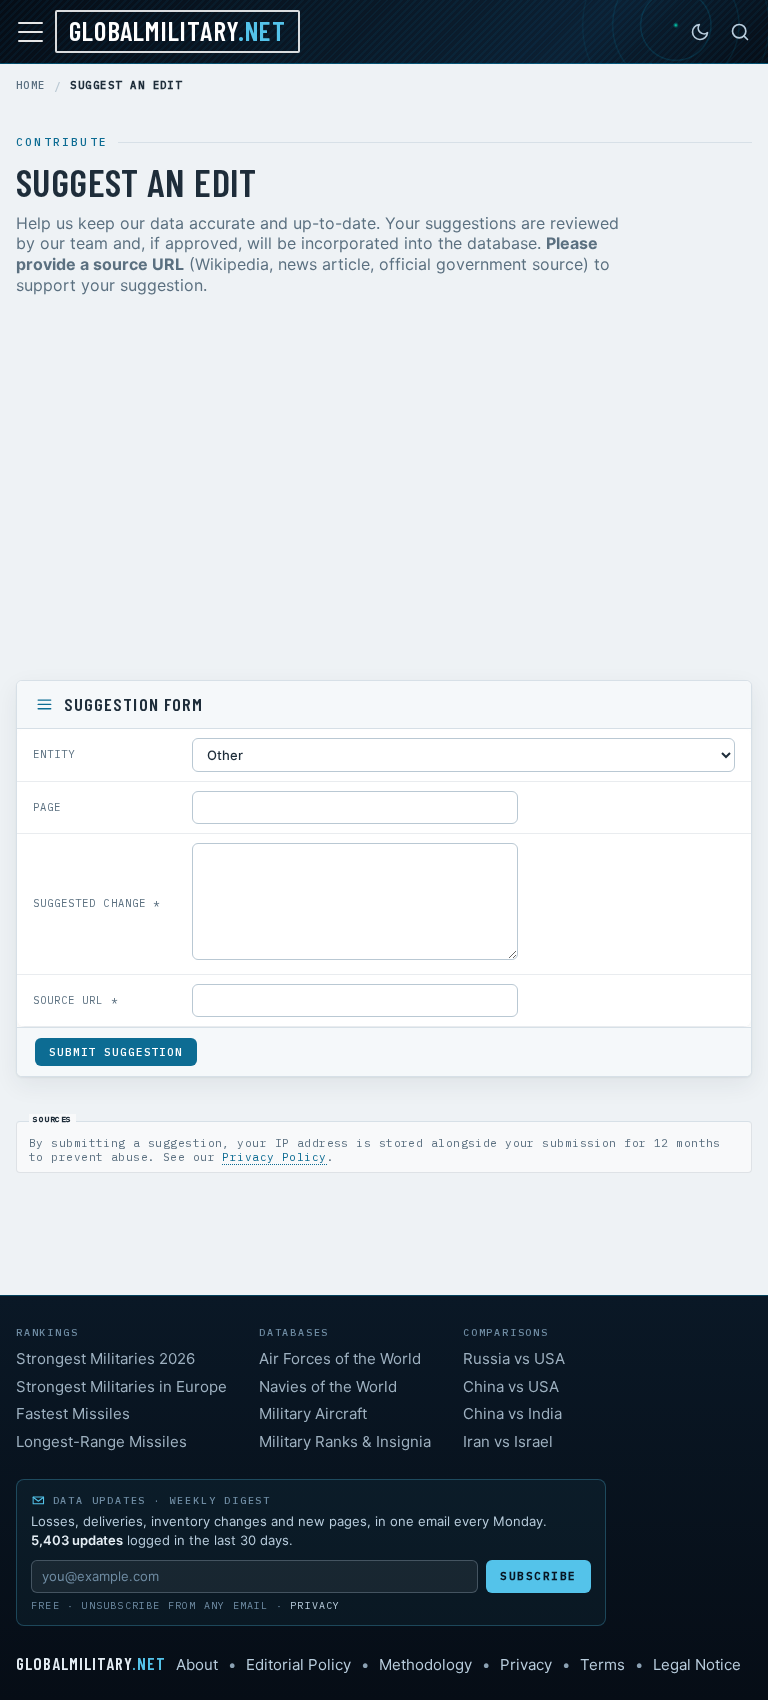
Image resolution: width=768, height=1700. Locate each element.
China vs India (512, 1413)
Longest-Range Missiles (101, 1441)
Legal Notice (697, 1664)
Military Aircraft (313, 1413)
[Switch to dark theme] (700, 32)
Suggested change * (96, 903)
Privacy (315, 1605)
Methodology (425, 1664)
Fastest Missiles (73, 1413)
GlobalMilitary (177, 30)
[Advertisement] (384, 492)
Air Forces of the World (340, 1358)
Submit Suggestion (116, 1052)
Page (47, 807)
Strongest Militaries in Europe (121, 1386)
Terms (602, 1664)
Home (31, 85)
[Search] (740, 32)
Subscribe (538, 1576)
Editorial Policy (298, 1664)
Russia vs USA (514, 1358)
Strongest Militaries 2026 (105, 1358)
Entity (54, 754)
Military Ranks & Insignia (345, 1441)
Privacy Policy (274, 1157)
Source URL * (75, 1000)
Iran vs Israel (508, 1441)
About (197, 1664)
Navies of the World (328, 1386)
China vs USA (511, 1386)
